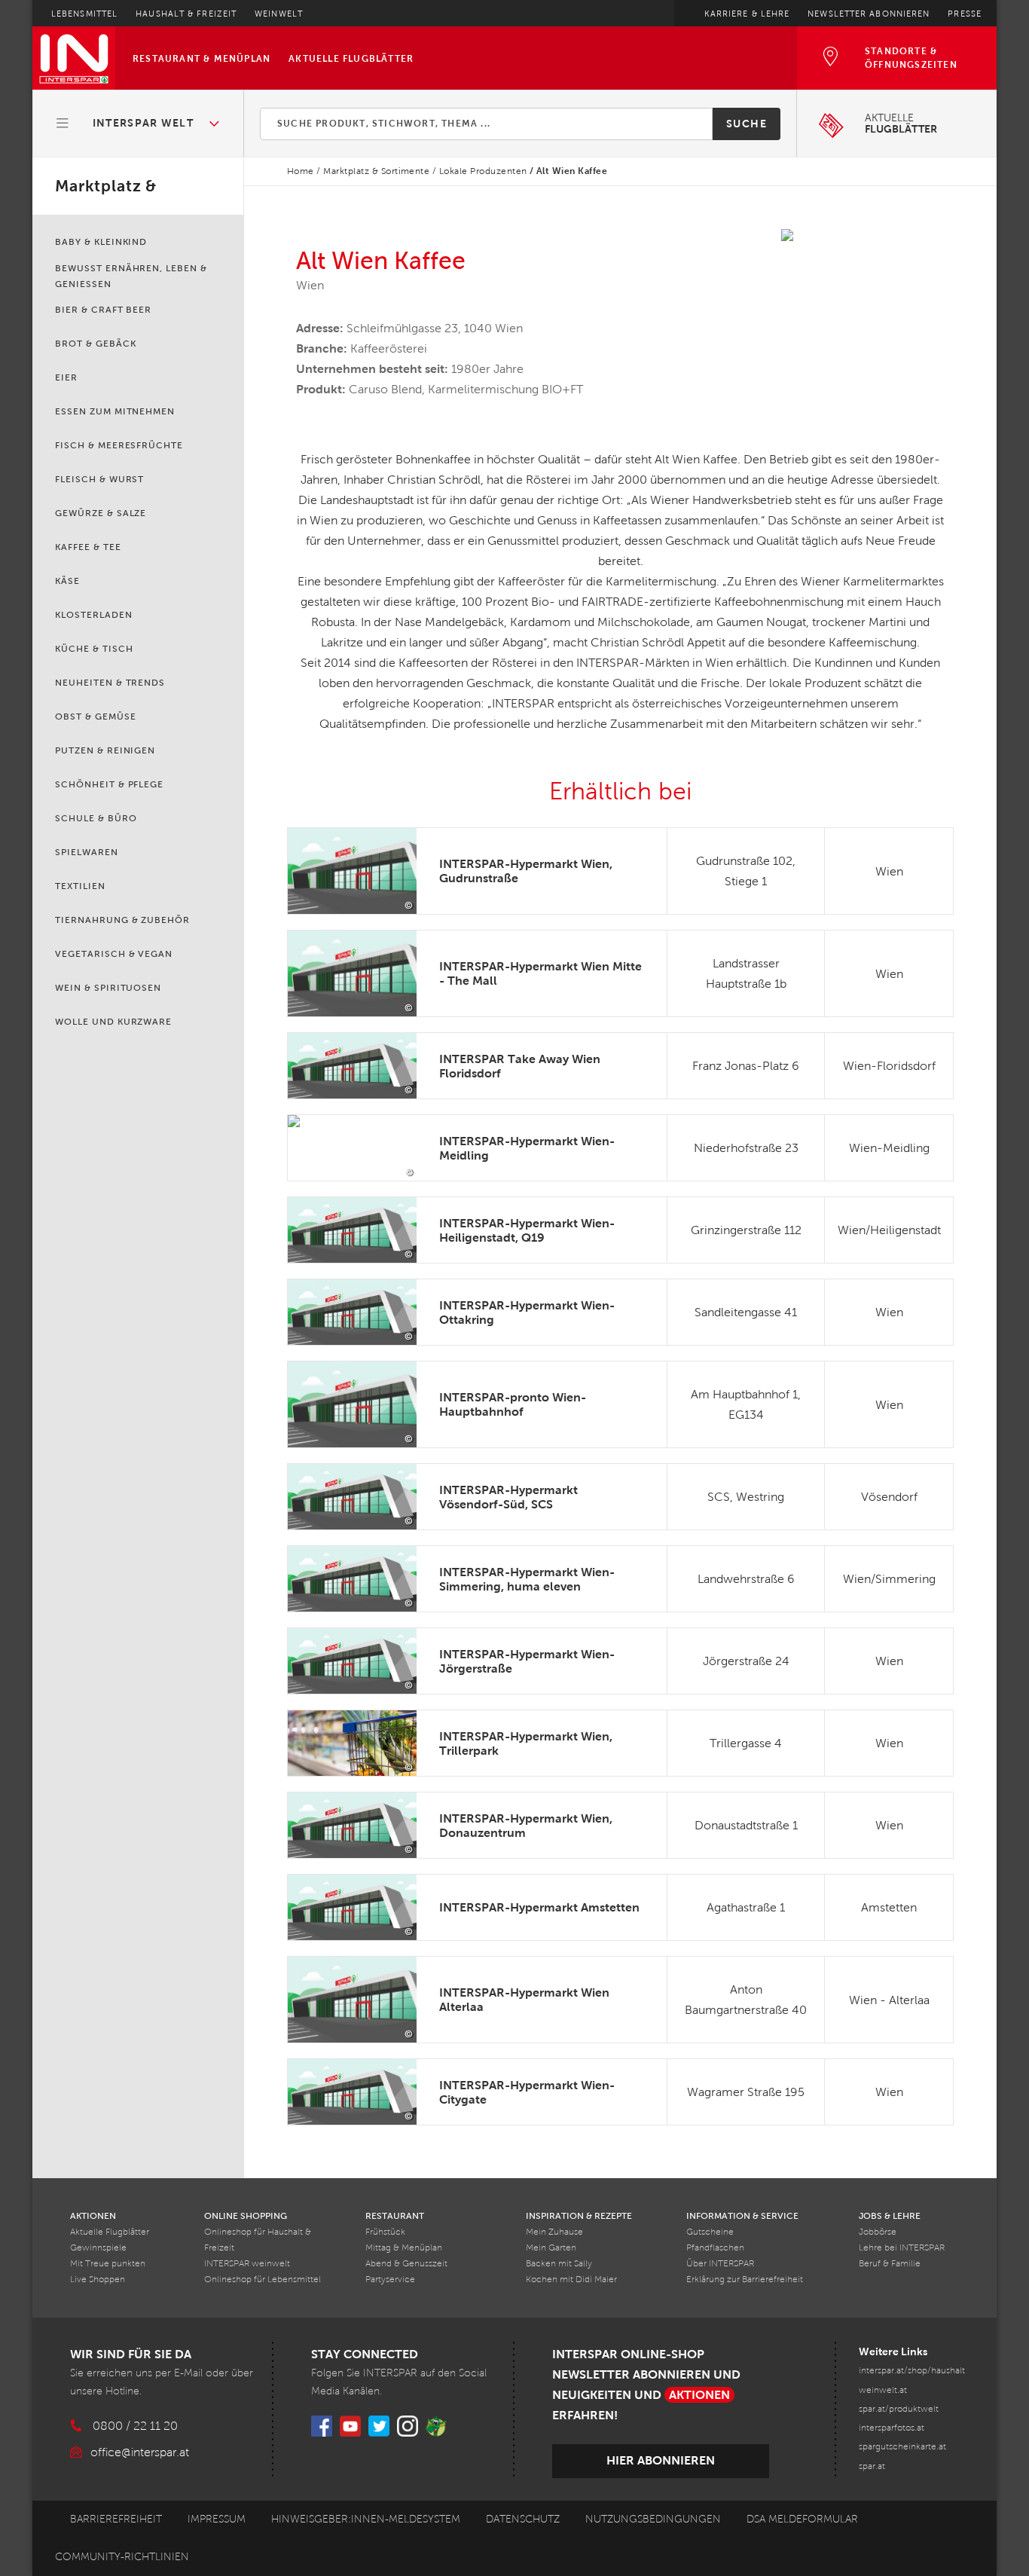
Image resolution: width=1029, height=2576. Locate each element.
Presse (965, 14)
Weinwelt (279, 14)
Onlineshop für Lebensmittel (263, 2280)
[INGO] (436, 2426)
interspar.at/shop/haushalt (912, 2371)
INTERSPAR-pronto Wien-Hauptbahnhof (513, 1404)
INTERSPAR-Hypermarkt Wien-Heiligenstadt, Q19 (527, 1230)
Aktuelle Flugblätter (351, 59)
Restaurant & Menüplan (202, 59)
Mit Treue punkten (108, 2264)
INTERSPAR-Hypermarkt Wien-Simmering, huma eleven (527, 1579)
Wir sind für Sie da (131, 2354)
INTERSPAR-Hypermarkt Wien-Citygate (527, 2092)
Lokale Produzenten (483, 171)
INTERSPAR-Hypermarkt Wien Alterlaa (524, 2000)
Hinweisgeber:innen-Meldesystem (366, 2519)
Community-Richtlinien (122, 2557)
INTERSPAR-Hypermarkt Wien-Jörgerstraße (527, 1661)
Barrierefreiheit (116, 2519)
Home (301, 171)
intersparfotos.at (892, 2428)
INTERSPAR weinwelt (247, 2264)
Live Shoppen (98, 2280)
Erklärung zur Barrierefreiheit (745, 2280)
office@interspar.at (140, 2452)
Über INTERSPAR (720, 2264)
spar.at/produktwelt (899, 2409)
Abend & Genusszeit (406, 2264)
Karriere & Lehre (747, 14)
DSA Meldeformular (802, 2519)
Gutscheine (710, 2232)
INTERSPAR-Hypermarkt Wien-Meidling (527, 1148)
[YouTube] (350, 2426)
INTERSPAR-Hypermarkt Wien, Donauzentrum (526, 1826)
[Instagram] (408, 2426)
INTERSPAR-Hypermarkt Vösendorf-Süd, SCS (508, 1497)
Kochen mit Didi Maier (571, 2280)
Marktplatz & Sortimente (376, 171)
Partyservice (390, 2280)
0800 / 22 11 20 (135, 2426)
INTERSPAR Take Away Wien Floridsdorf (520, 1066)
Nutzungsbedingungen (653, 2519)
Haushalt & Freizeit (186, 14)
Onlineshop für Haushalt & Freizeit (258, 2240)
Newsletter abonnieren (869, 14)
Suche (747, 124)
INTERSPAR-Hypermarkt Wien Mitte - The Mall (540, 973)
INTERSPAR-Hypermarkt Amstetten (539, 1907)
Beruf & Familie (890, 2264)
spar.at (872, 2466)
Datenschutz (523, 2519)
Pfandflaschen (715, 2248)
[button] (139, 124)
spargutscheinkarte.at (902, 2447)
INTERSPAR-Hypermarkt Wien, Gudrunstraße (526, 871)
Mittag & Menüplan (404, 2248)
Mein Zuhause (554, 2232)
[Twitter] (379, 2426)
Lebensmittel (84, 14)
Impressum (217, 2519)
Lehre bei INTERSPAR (902, 2248)
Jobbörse (878, 2232)
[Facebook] (322, 2426)
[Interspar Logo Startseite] (74, 58)
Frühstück (385, 2232)
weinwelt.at (883, 2390)
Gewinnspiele (98, 2248)
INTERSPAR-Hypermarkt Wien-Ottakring (527, 1312)
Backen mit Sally (559, 2264)
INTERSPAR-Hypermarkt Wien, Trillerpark (526, 1743)
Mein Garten (551, 2248)
